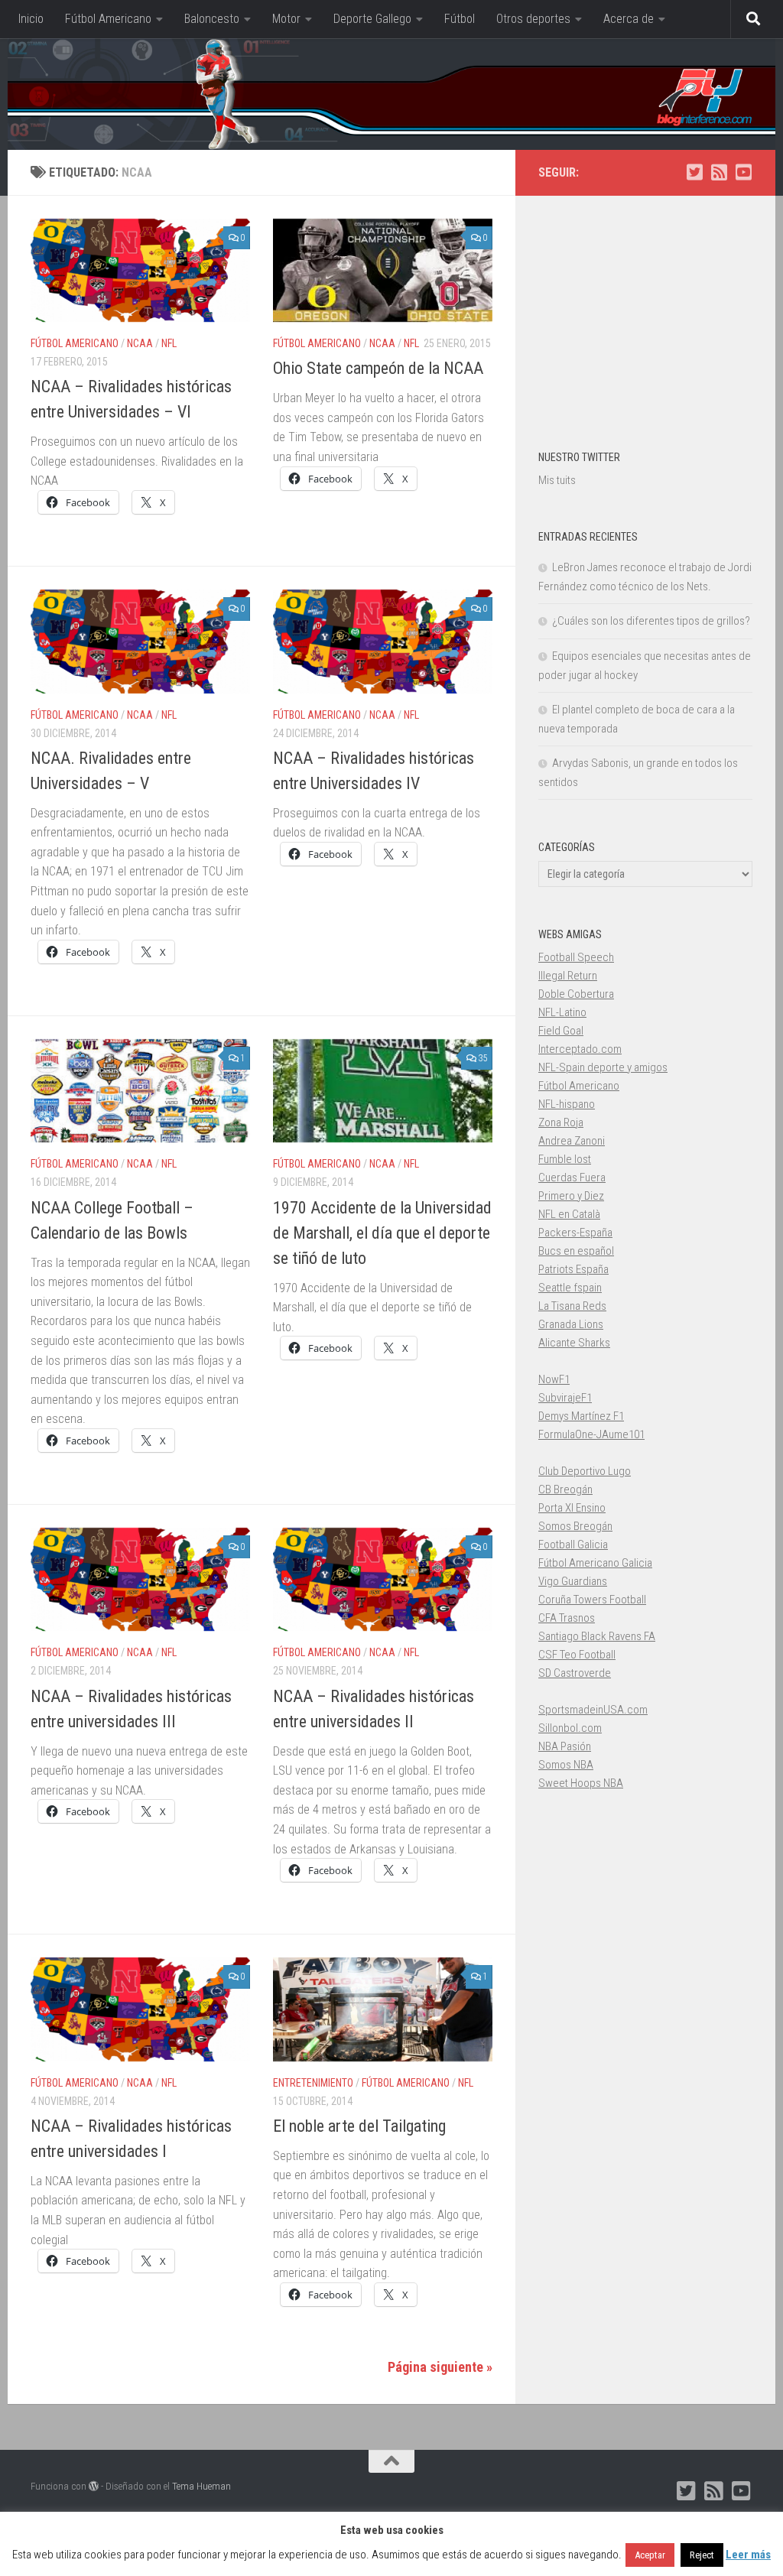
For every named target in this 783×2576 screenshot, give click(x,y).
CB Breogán (565, 1489)
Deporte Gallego (372, 19)
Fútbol (460, 19)
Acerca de (629, 19)
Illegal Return (568, 976)
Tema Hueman (201, 2486)
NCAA (140, 343)
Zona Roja (561, 1122)
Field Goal (561, 1031)
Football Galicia (573, 1545)
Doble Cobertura (576, 994)
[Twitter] (694, 172)
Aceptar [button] (650, 2555)
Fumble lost (565, 1159)
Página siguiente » (440, 2367)
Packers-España (575, 1233)
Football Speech (576, 957)
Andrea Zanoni (572, 1141)
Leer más (748, 2555)
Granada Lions (571, 1324)
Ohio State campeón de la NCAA (378, 368)
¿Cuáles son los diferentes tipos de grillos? (651, 621)
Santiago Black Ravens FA (597, 1636)
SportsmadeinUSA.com (593, 1710)
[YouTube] (743, 172)
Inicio (31, 19)
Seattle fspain (570, 1288)
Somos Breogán (575, 1526)
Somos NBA (566, 1765)
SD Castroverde (575, 1673)
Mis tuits (557, 480)
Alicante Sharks (574, 1343)
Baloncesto (212, 19)
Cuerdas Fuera (572, 1178)
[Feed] (719, 172)
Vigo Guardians (573, 1581)
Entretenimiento (313, 2083)
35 (482, 1058)
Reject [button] (702, 2555)
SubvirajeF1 (565, 1398)
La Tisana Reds (572, 1306)
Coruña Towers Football (592, 1600)
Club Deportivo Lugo (585, 1471)
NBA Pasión (565, 1746)
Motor (286, 19)
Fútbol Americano (108, 19)
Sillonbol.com (570, 1728)
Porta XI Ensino (572, 1508)
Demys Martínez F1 (581, 1416)
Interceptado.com (580, 1049)
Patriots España (573, 1269)
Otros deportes (533, 19)
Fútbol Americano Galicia (595, 1563)
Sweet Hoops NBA (581, 1783)
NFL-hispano (567, 1104)
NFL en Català (569, 1214)
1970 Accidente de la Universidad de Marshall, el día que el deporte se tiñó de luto (382, 1233)
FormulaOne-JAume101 (591, 1434)
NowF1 (554, 1379)
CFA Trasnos (567, 1618)
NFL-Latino (562, 1012)
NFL (169, 343)
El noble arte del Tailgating (359, 2126)
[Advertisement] (645, 314)
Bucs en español (576, 1251)
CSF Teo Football (577, 1655)
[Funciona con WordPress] (94, 2486)
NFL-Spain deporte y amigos (603, 1067)
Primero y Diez (571, 1196)
